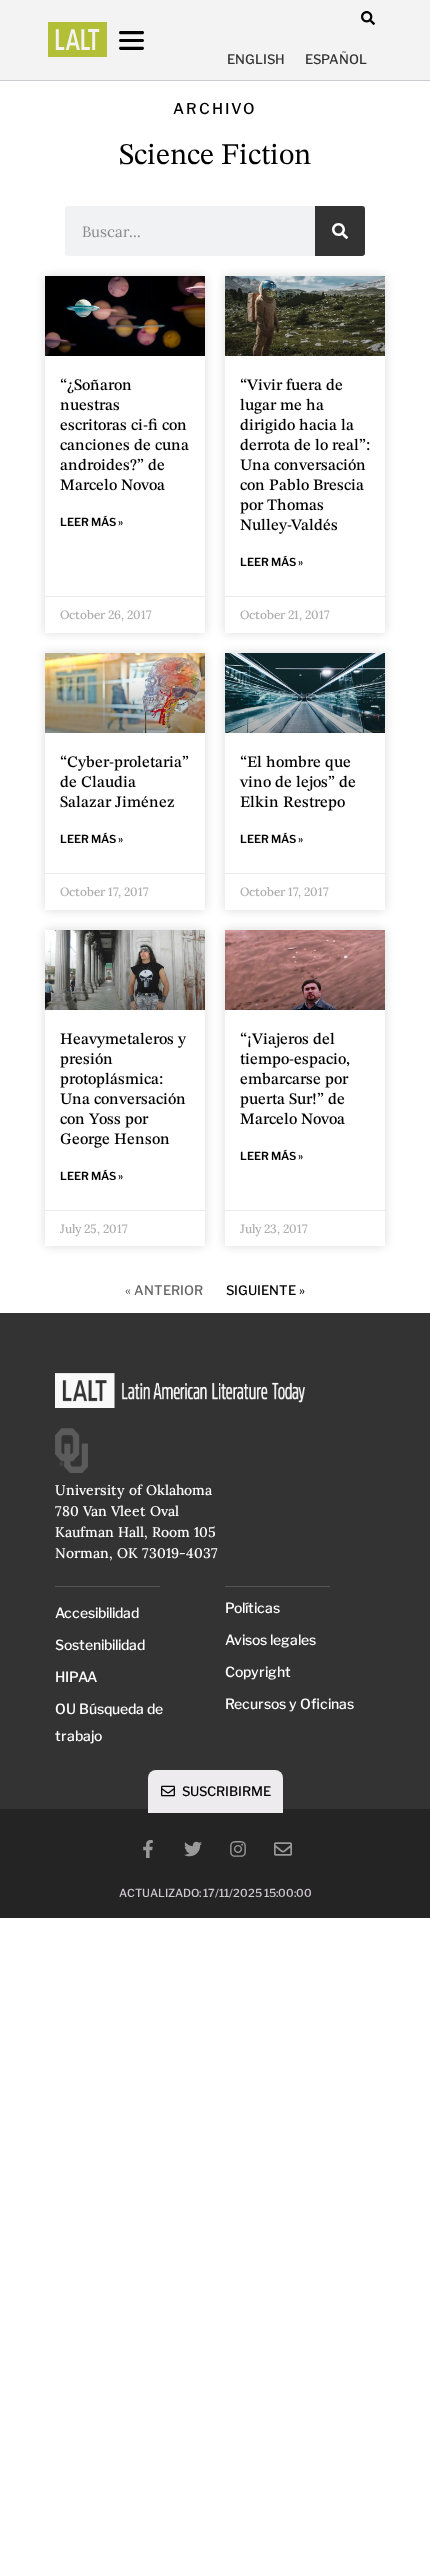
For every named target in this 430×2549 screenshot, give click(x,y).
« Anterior (164, 1290)
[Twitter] (193, 1849)
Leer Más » (91, 522)
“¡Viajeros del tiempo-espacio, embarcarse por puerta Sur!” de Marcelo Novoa (295, 1080)
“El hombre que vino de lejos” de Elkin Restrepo (298, 783)
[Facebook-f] (148, 1849)
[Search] (340, 231)
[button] (367, 17)
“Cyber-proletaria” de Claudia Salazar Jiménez (124, 783)
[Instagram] (238, 1849)
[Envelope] (283, 1849)
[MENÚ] (150, 40)
